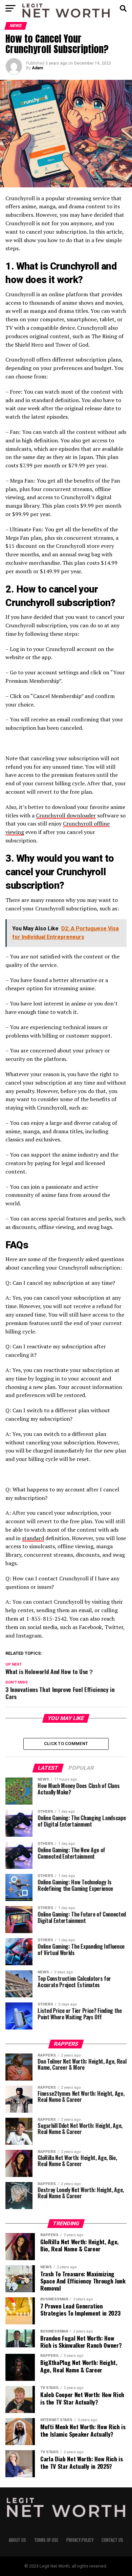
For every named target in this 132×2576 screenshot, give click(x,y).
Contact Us (112, 2540)
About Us (17, 2540)
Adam (37, 68)
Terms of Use (46, 2540)
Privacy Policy (80, 2540)
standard (33, 1538)
